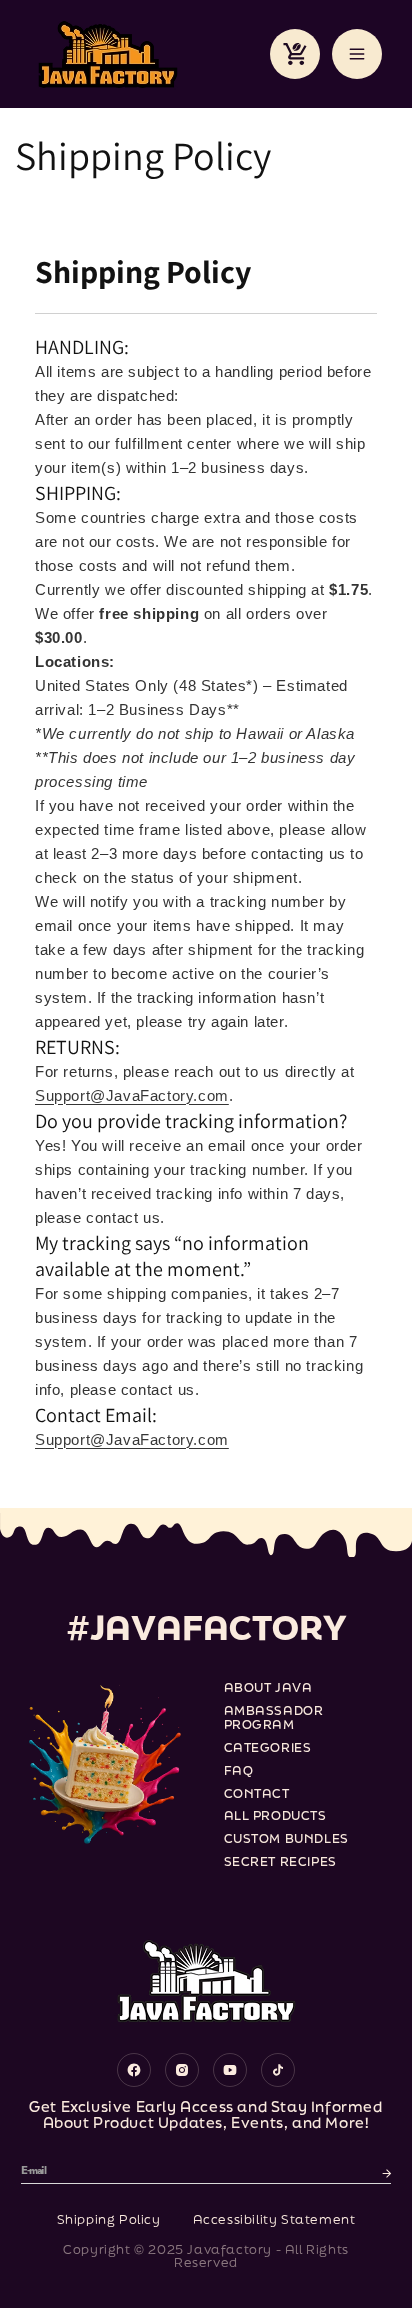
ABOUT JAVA (268, 1688)
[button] (295, 54)
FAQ (239, 1771)
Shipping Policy (109, 2219)
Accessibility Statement (274, 2219)
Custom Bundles (286, 1839)
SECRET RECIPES (280, 1862)
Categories (268, 1748)
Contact (257, 1794)
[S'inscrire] (387, 2171)
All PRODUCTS (275, 1816)
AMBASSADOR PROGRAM (274, 1719)
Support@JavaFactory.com (132, 1095)
